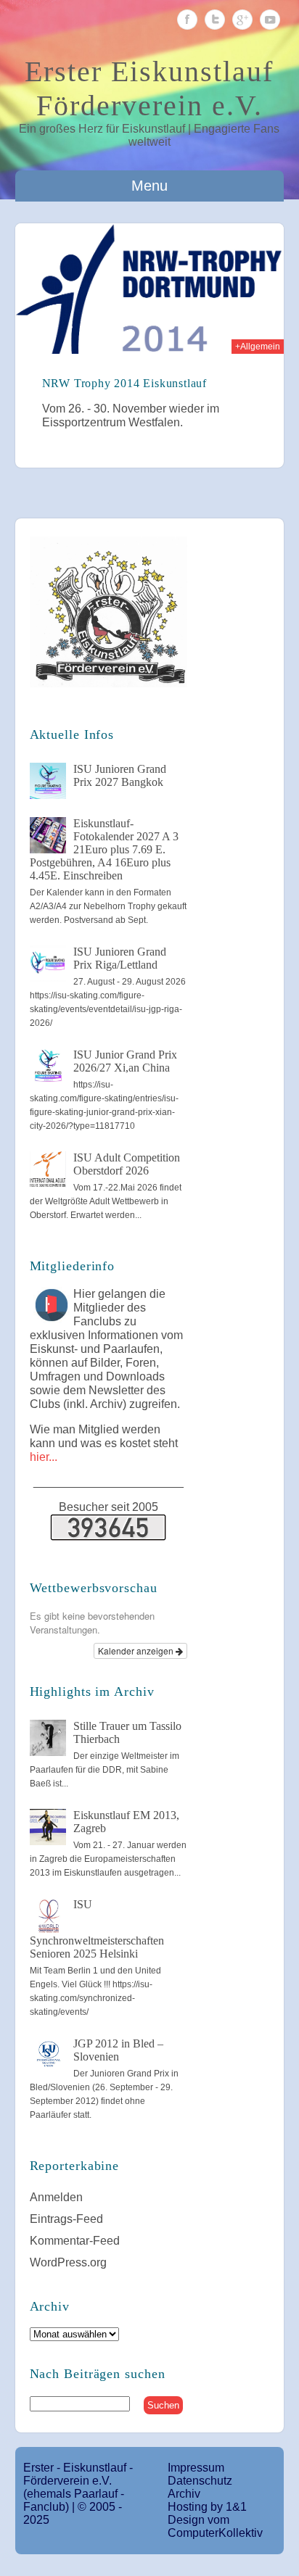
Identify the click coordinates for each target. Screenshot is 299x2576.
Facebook (187, 20)
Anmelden (56, 2197)
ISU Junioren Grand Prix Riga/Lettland (120, 958)
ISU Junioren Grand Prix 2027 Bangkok (120, 775)
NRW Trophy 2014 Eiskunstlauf (124, 383)
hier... (44, 1457)
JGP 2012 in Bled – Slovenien (118, 2050)
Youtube (270, 20)
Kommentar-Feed (75, 2241)
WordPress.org (68, 2262)
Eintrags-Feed (66, 2219)
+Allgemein (258, 347)
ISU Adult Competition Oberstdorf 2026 (127, 1164)
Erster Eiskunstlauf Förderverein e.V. (149, 88)
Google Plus (242, 20)
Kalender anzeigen (137, 1651)
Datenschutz (200, 2481)
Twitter (215, 20)
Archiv (184, 2494)
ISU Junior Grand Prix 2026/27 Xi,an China (125, 1061)
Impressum (196, 2468)
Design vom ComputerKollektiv (215, 2526)
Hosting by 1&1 (207, 2507)
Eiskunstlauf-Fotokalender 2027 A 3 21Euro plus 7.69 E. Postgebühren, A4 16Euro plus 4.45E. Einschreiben (104, 849)
